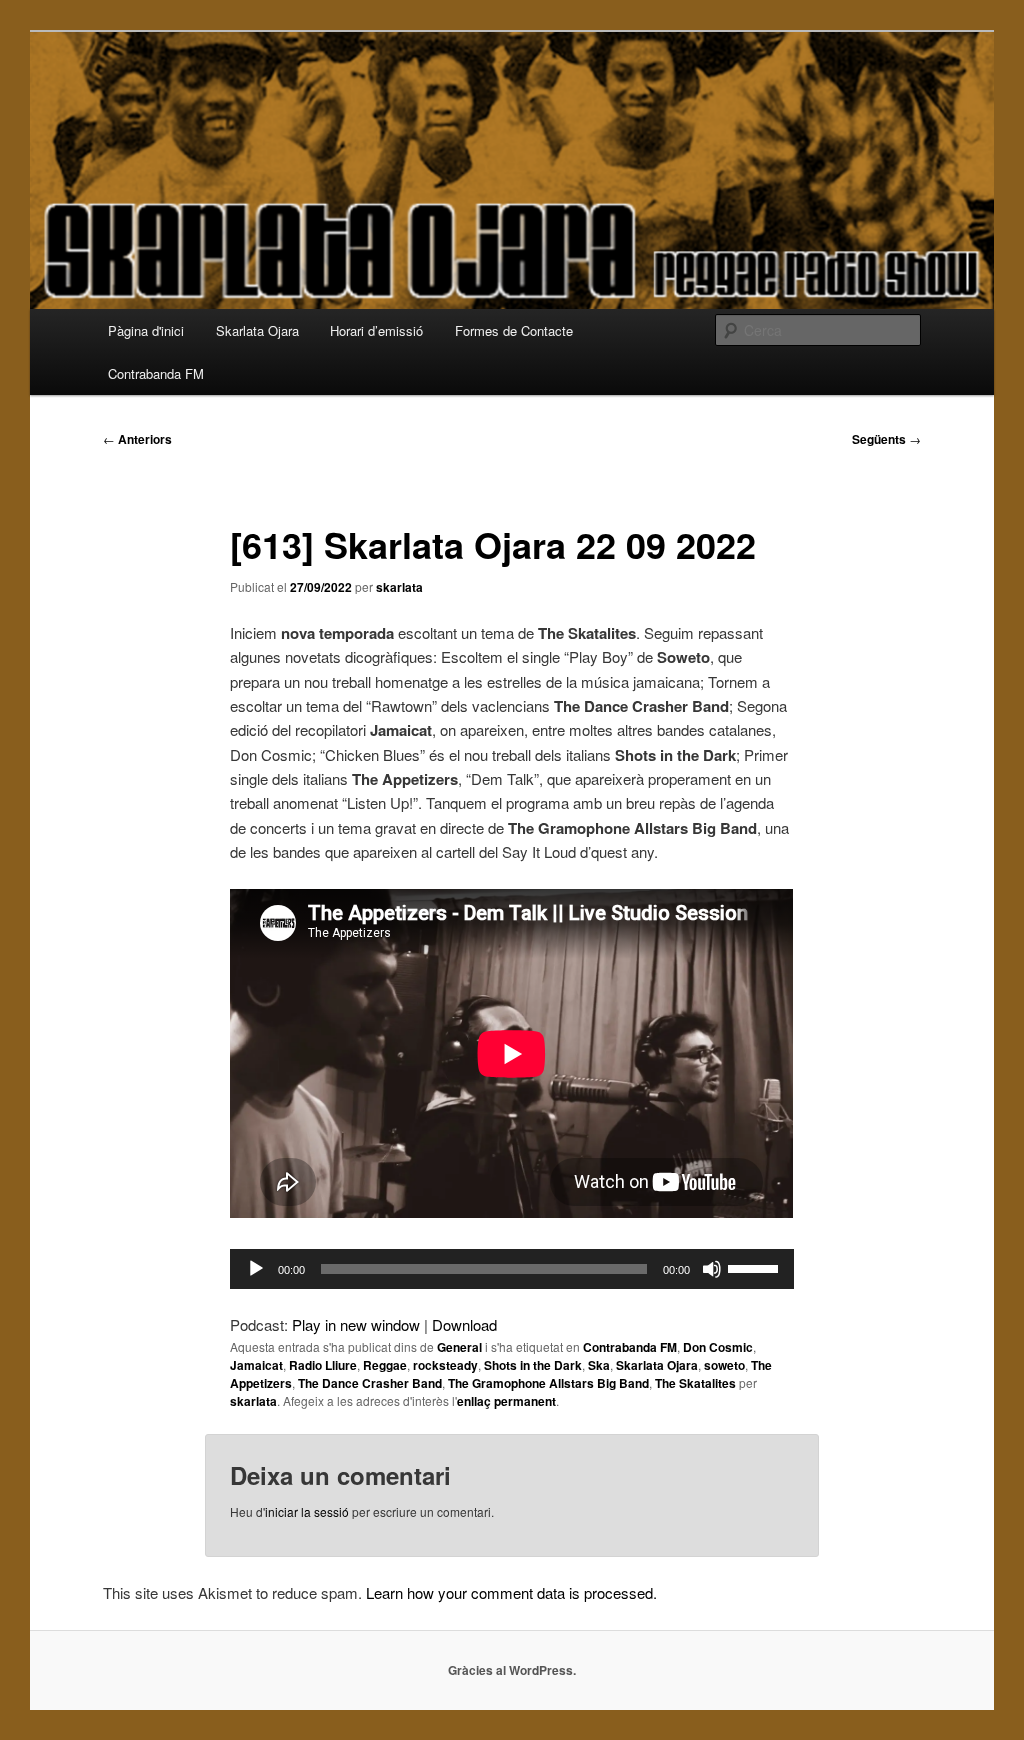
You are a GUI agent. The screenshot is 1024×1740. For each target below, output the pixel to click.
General (459, 1347)
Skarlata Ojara (257, 330)
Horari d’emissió (376, 330)
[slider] (756, 1267)
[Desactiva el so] (712, 1269)
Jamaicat (256, 1365)
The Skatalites (695, 1383)
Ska (599, 1365)
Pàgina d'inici (146, 330)
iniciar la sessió (307, 1511)
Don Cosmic (718, 1347)
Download (464, 1324)
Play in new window (356, 1324)
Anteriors (137, 439)
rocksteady (445, 1365)
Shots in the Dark (533, 1365)
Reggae (385, 1365)
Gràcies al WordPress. (512, 1670)
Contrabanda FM (156, 373)
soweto (724, 1365)
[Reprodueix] (256, 1269)
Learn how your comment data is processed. (511, 1592)
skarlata (399, 587)
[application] (511, 1269)
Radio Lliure (323, 1365)
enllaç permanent (506, 1401)
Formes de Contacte (514, 330)
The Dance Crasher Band (370, 1383)
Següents (886, 439)
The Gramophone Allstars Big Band (548, 1383)
